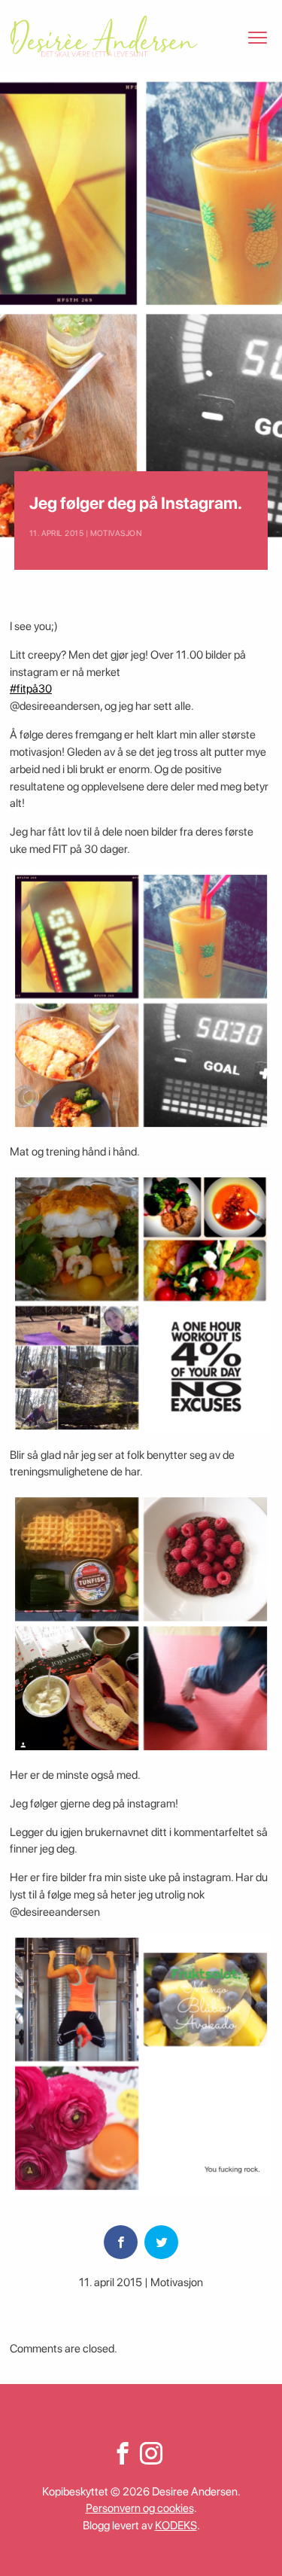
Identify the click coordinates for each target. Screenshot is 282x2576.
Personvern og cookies (140, 2508)
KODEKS (176, 2526)
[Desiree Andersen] (104, 36)
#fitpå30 (31, 689)
